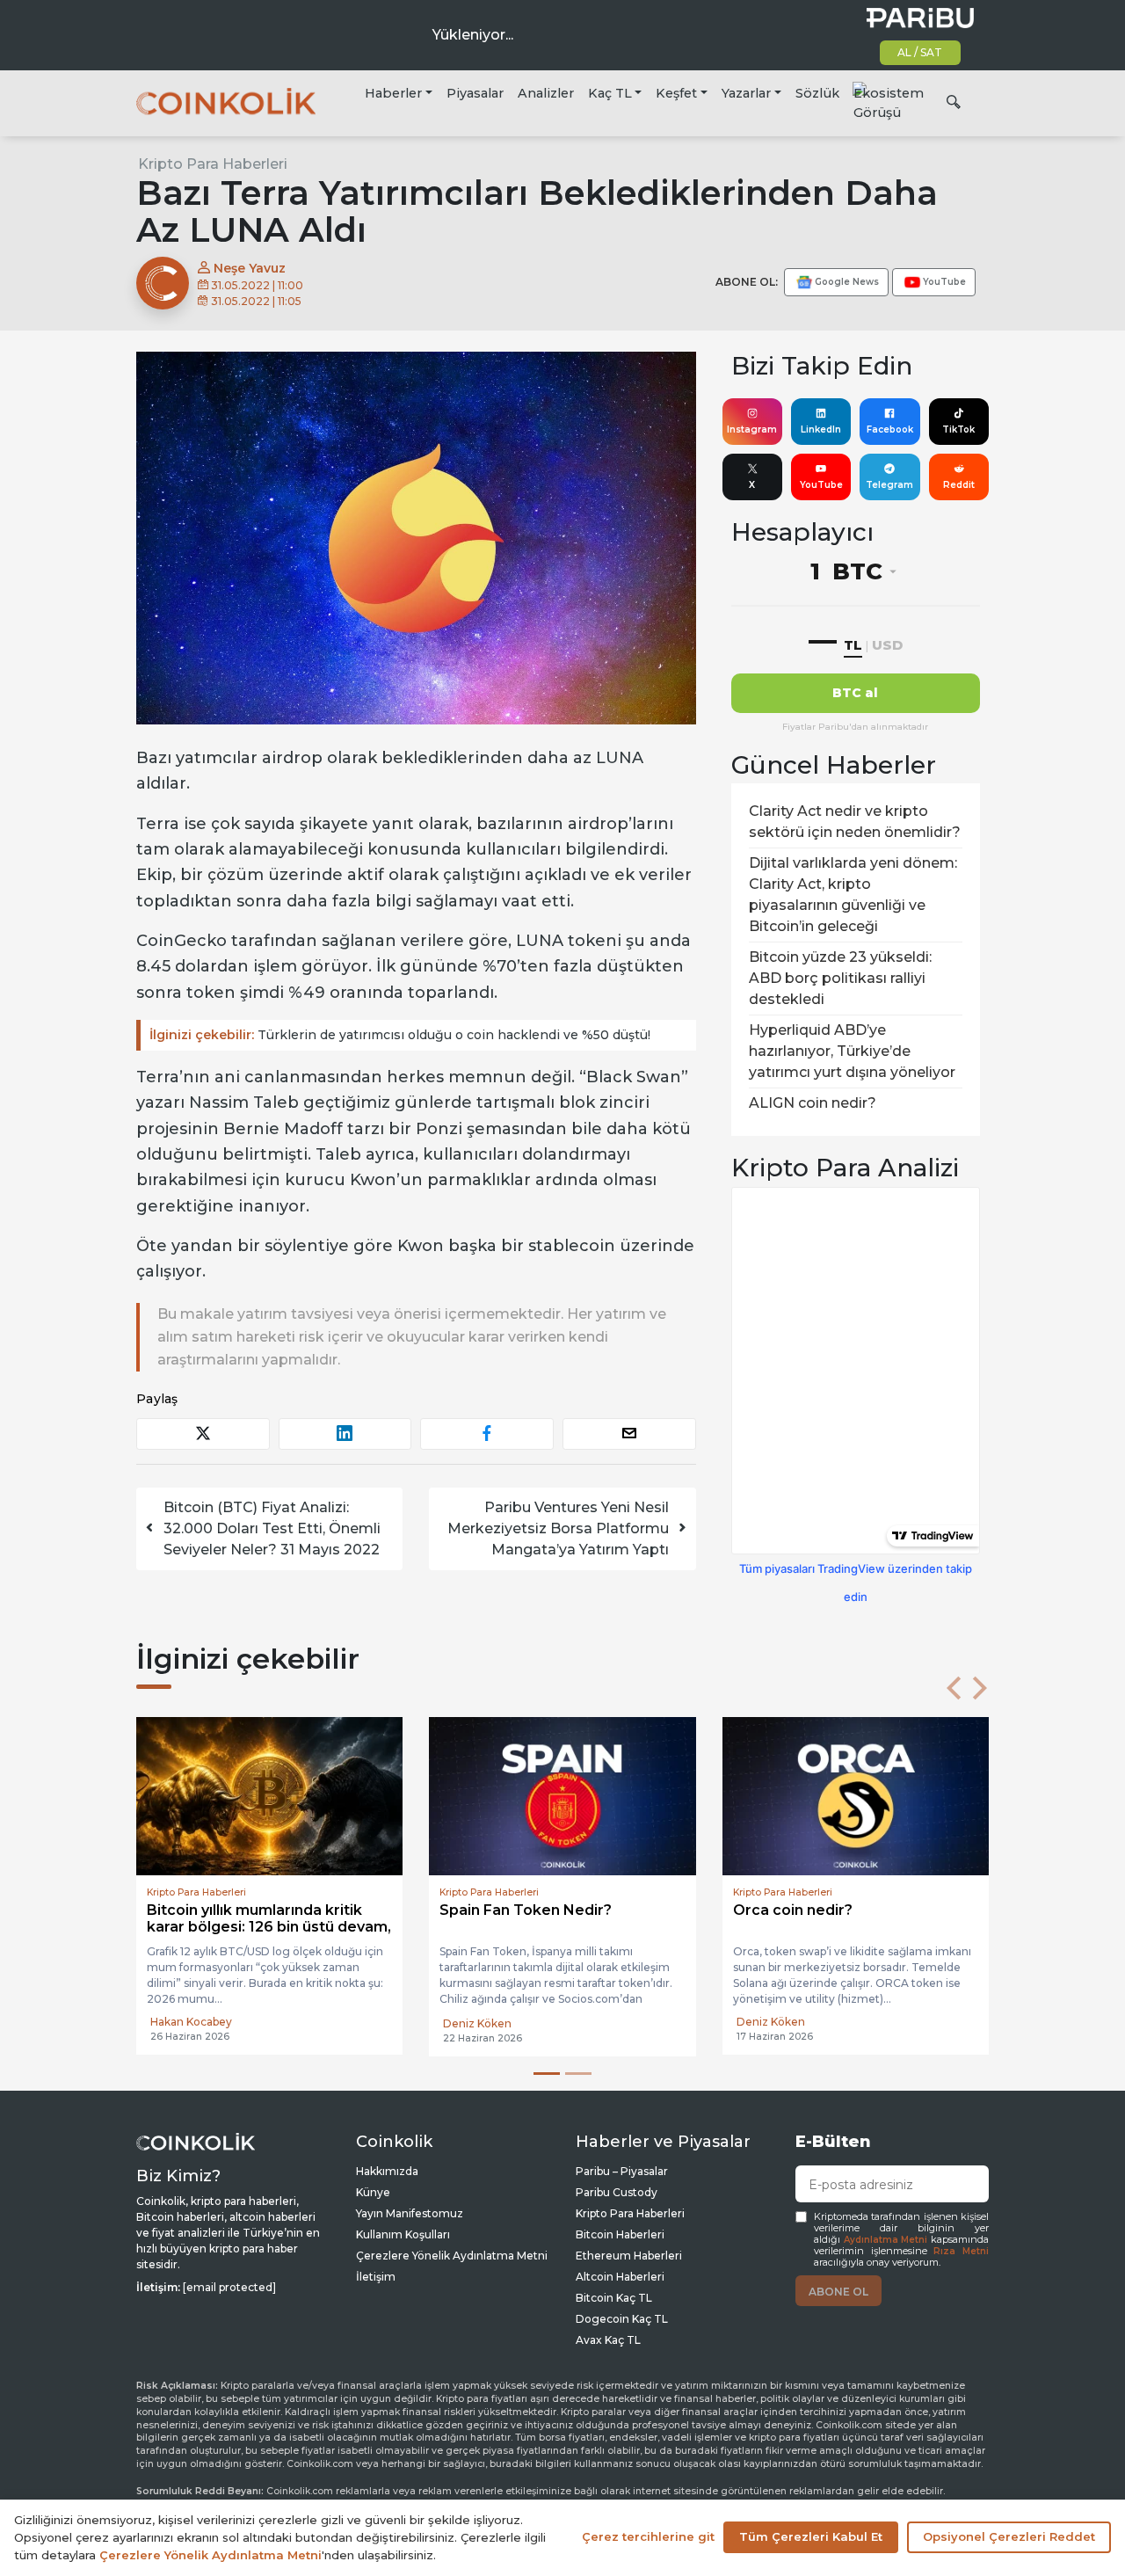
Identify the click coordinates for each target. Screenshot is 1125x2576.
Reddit (959, 485)
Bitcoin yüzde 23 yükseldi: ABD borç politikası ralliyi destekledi (840, 978)
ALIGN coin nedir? (813, 1103)
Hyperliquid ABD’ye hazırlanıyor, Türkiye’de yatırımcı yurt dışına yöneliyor (852, 1051)
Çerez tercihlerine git (648, 2536)
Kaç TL (610, 93)
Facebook (890, 429)
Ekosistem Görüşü (889, 103)
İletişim (376, 2277)
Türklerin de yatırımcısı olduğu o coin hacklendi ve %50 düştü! (400, 1035)
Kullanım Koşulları (403, 2234)
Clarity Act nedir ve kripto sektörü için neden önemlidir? (855, 822)
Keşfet (676, 93)
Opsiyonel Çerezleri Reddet (1009, 2536)
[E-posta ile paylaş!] (629, 1434)
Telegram (889, 485)
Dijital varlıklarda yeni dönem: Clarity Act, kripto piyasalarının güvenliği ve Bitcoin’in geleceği (853, 895)
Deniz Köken (477, 2023)
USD (887, 645)
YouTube (821, 485)
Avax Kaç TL (608, 2340)
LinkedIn (821, 429)
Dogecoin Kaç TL (622, 2319)
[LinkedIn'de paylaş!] (345, 1434)
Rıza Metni (961, 2251)
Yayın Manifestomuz (410, 2213)
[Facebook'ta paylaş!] (487, 1434)
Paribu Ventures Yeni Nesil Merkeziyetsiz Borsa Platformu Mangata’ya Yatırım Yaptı (558, 1528)
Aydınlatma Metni (886, 2240)
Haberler (393, 93)
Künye (373, 2192)
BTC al (855, 693)
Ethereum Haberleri (629, 2256)
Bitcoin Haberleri (620, 2234)
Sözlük (817, 93)
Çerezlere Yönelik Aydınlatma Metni (452, 2256)
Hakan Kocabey (191, 2022)
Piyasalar (475, 93)
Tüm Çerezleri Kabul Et (811, 2536)
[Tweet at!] (203, 1434)
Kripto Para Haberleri (213, 164)
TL (853, 645)
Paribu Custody (617, 2192)
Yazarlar (746, 93)
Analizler (546, 93)
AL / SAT (920, 52)
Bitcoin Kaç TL (614, 2298)
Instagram (752, 429)
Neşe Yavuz (248, 268)
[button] (954, 1688)
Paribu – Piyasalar (622, 2171)
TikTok (958, 429)
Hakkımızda (387, 2171)
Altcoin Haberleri (620, 2277)
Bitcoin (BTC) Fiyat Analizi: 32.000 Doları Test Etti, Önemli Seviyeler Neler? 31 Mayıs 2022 (272, 1528)
